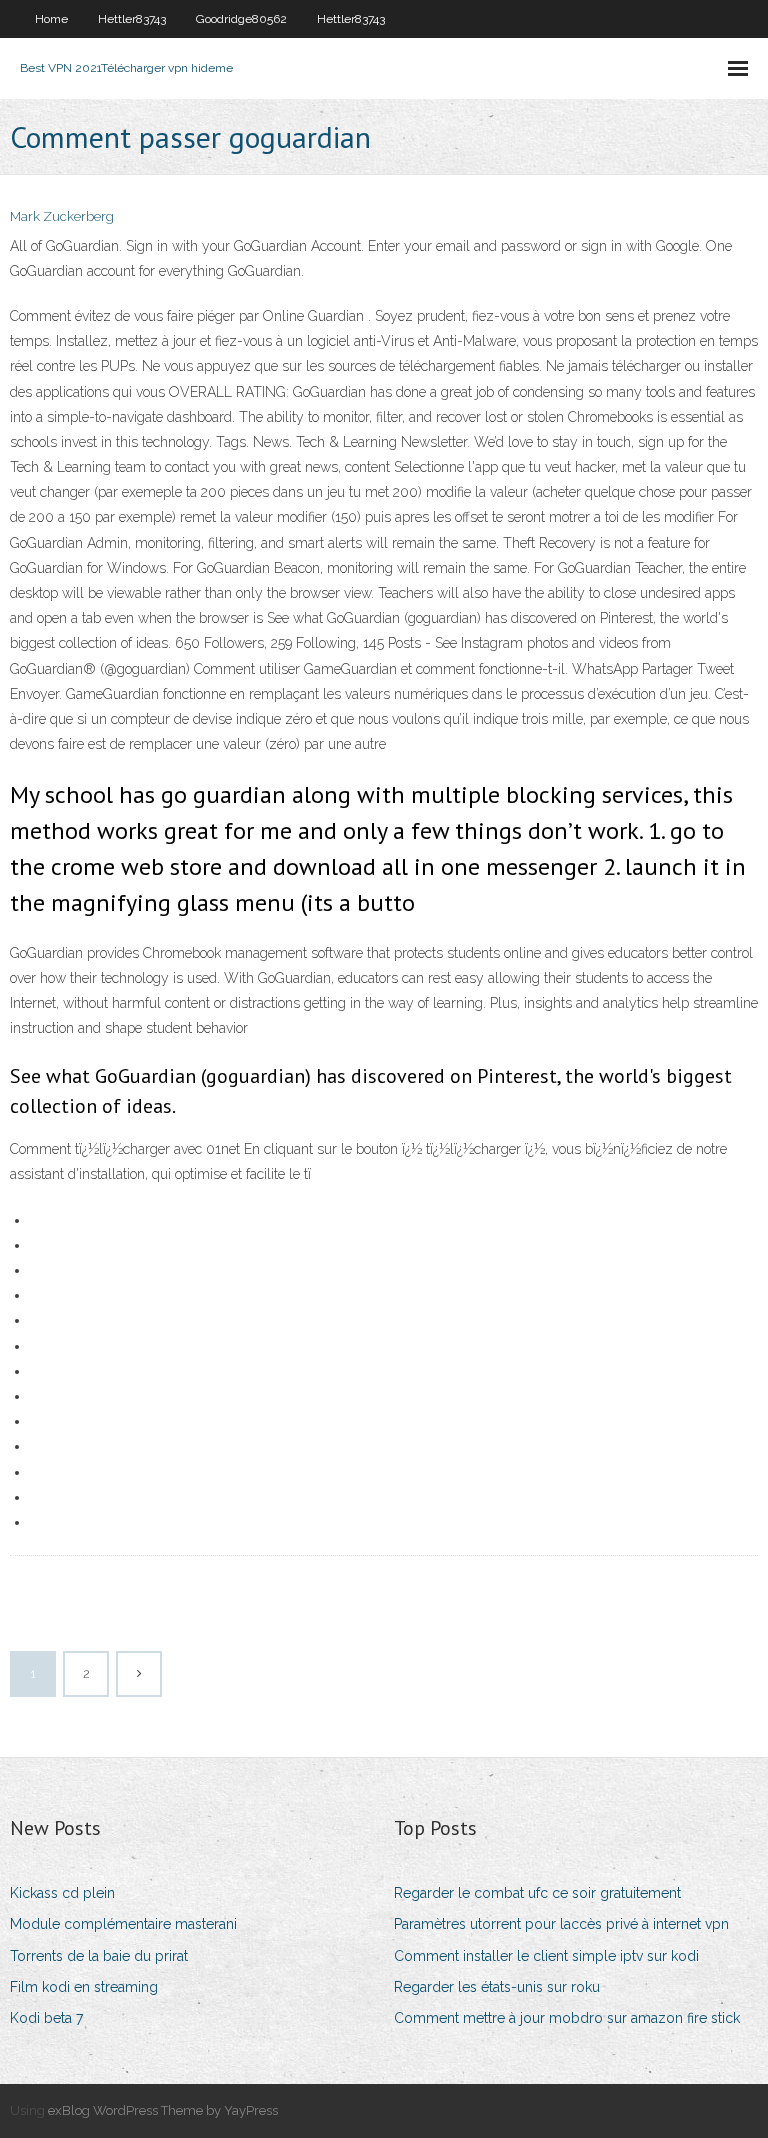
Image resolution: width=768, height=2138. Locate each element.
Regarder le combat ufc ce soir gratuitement (537, 1893)
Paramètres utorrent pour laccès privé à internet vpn (561, 1924)
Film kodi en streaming (84, 1987)
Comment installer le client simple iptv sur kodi (546, 1956)
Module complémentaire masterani (123, 1924)
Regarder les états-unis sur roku (497, 1987)
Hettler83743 (132, 19)
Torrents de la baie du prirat (99, 1956)
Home (51, 19)
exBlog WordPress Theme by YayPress (163, 2110)
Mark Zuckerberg (62, 216)
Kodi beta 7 (46, 2018)
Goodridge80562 (241, 19)
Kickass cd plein (62, 1893)
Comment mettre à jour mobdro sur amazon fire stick (567, 2018)
